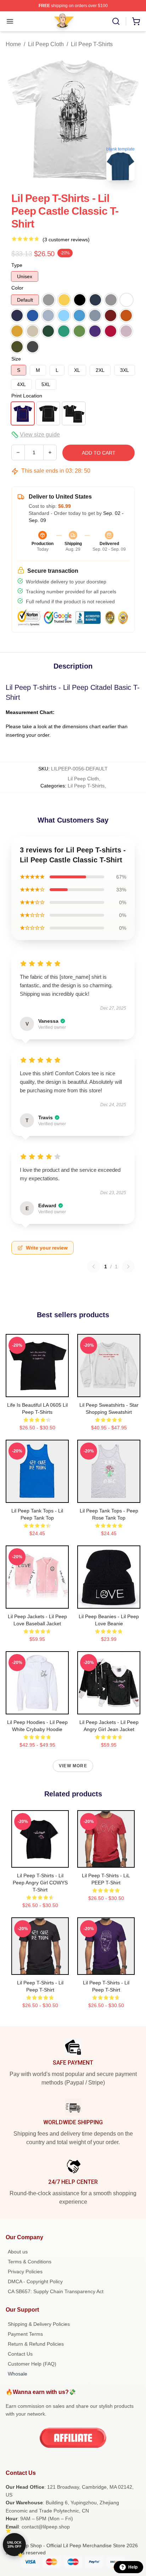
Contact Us (20, 2354)
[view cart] (136, 21)
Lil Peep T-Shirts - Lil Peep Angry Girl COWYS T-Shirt (40, 1883)
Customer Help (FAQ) (32, 2364)
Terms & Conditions (30, 2262)
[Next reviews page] (128, 1267)
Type (17, 265)
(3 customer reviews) (66, 240)
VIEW (37, 1390)
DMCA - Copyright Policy (35, 2281)
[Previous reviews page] (94, 1267)
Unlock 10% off (14, 2545)
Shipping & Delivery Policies (39, 2324)
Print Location (27, 396)
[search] (116, 21)
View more (73, 1766)
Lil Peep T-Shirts (92, 44)
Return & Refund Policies (36, 2344)
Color (17, 288)
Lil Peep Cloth (46, 44)
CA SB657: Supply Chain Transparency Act (56, 2291)
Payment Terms (25, 2334)
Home (13, 44)
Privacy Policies (25, 2272)
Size (16, 359)
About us (18, 2252)
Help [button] (133, 2567)
